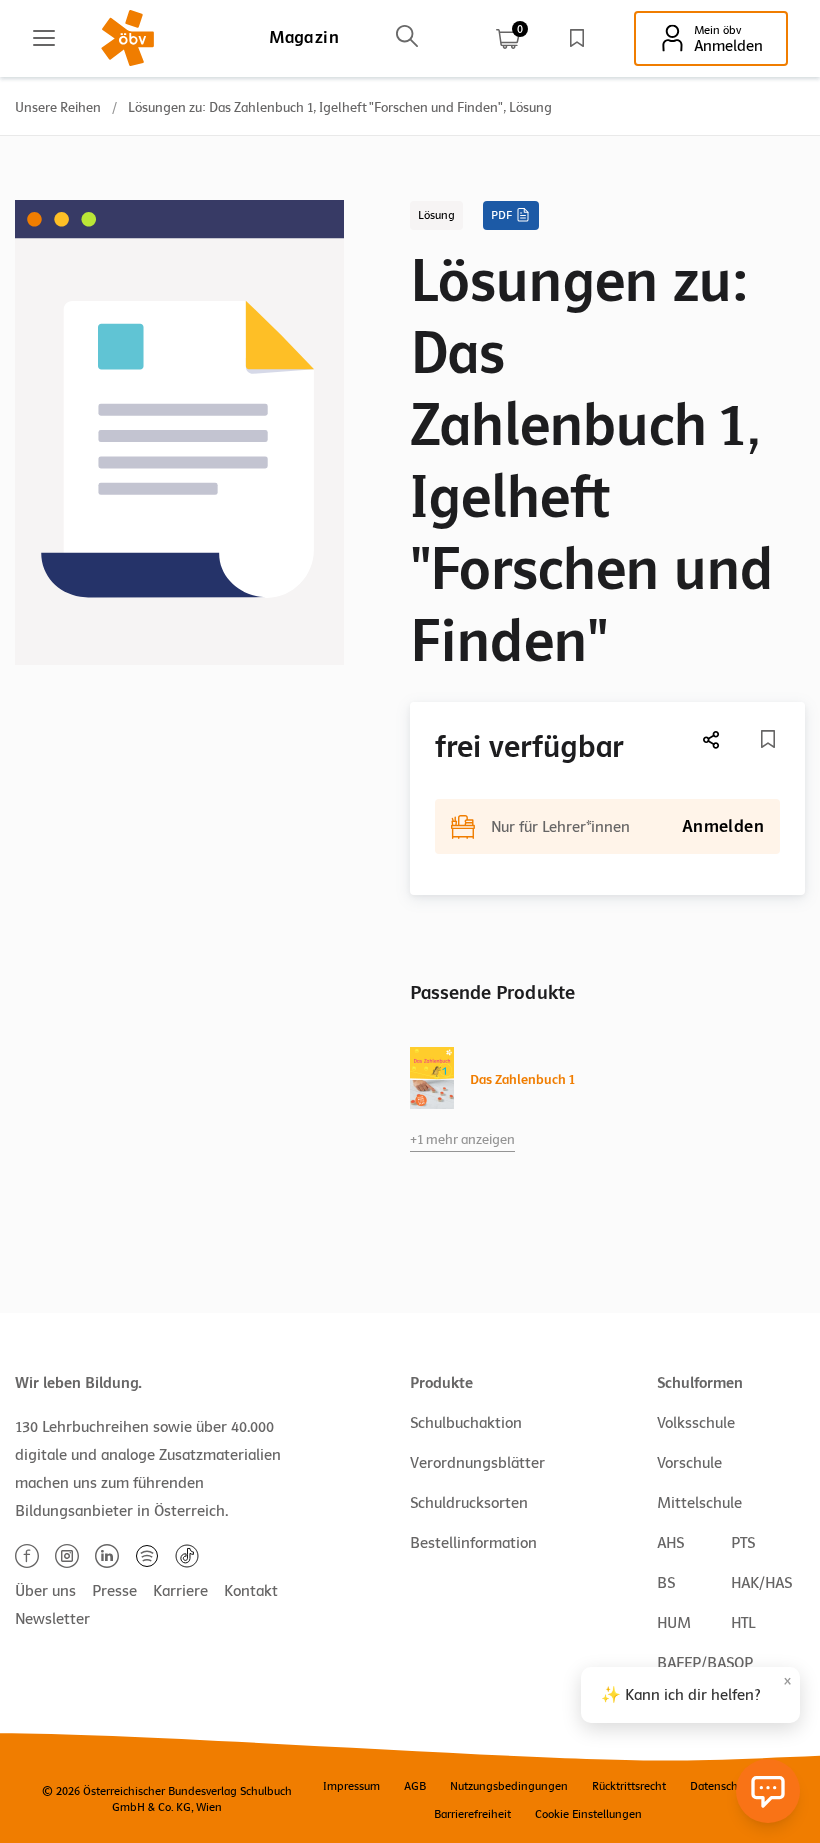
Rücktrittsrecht (629, 1786)
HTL (743, 1623)
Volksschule (696, 1423)
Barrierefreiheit (472, 1814)
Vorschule (689, 1463)
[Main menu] (44, 38)
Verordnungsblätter (477, 1463)
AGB (415, 1786)
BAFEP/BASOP (705, 1663)
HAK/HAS (761, 1583)
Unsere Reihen (58, 107)
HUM (674, 1623)
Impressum (351, 1786)
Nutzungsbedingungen (509, 1786)
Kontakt (251, 1591)
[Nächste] (712, 739)
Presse (114, 1591)
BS (666, 1583)
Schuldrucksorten (469, 1503)
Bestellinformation (473, 1543)
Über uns (45, 1591)
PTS (743, 1543)
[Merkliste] (577, 38)
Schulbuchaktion (466, 1423)
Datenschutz (721, 1786)
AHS (670, 1543)
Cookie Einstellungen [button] (588, 1814)
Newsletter (52, 1619)
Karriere (180, 1591)
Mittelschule (699, 1503)
